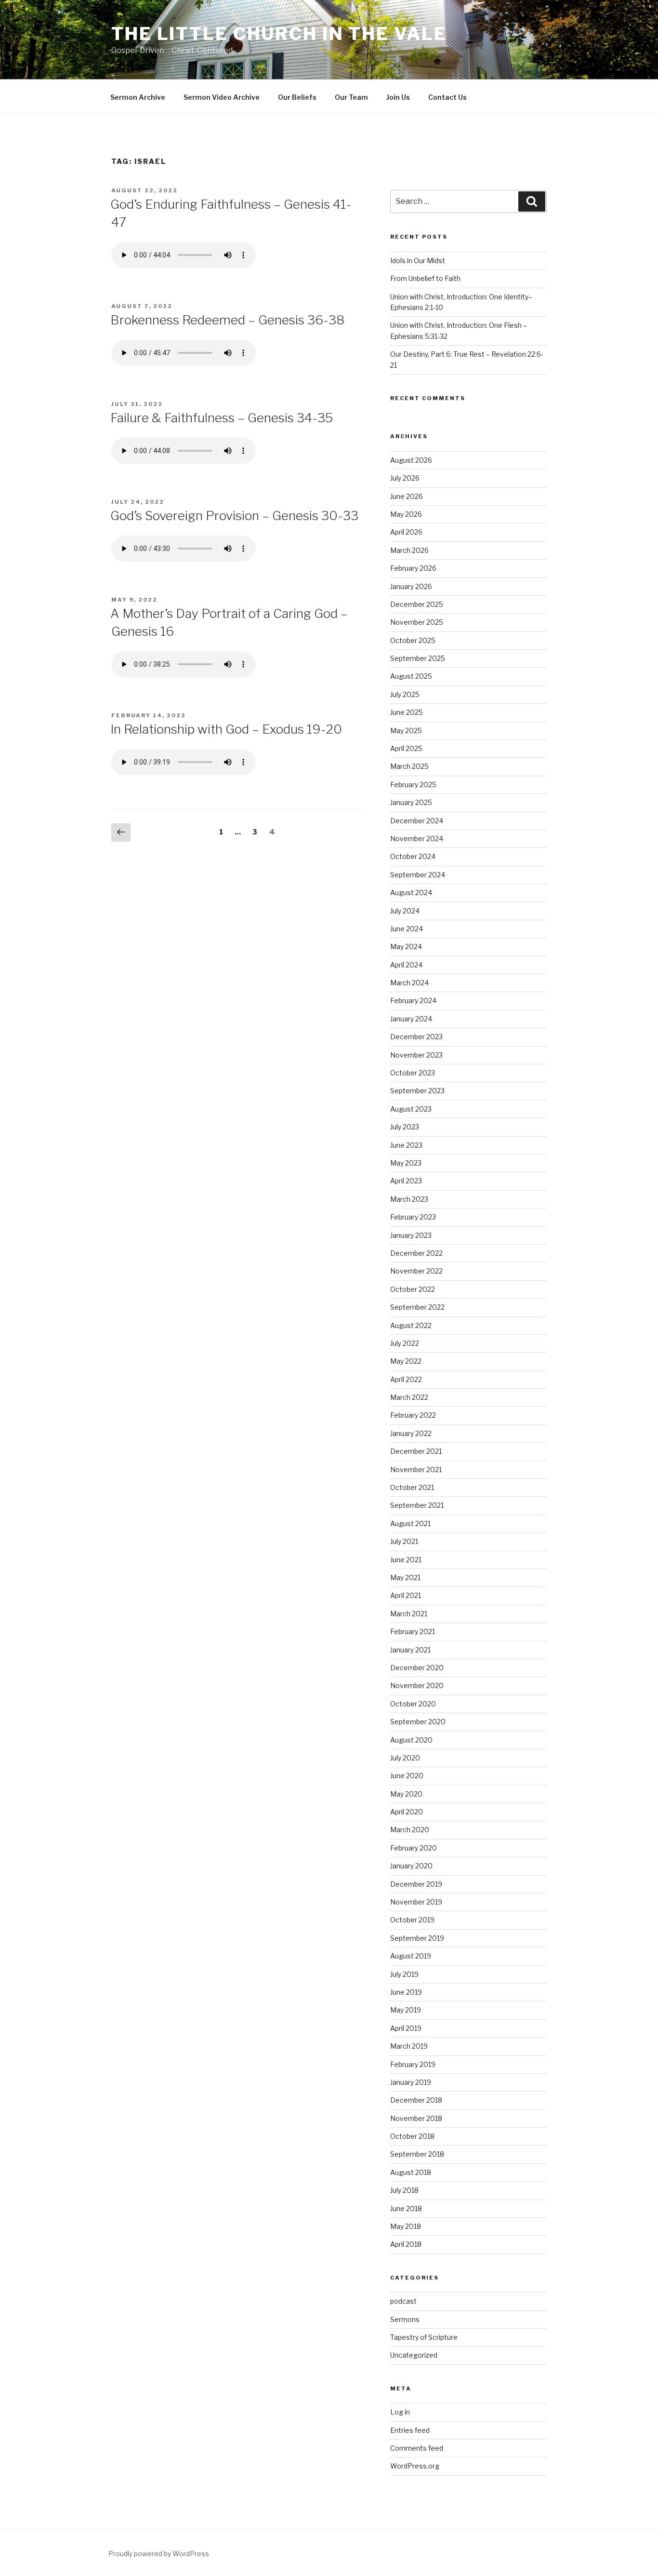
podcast (403, 2301)
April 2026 (406, 532)
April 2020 (407, 1812)
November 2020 (417, 1685)
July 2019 (404, 1974)
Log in (400, 2412)
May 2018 (406, 2226)
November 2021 (416, 1469)
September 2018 (417, 2154)
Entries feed (410, 2430)
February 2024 (413, 1000)
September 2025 (418, 658)
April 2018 (406, 2244)
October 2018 (412, 2136)
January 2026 (411, 586)
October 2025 (413, 640)
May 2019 (406, 2010)
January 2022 (411, 1433)
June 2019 (406, 1992)
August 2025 (411, 676)
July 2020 (405, 1758)
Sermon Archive (138, 97)
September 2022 (417, 1307)
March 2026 (409, 550)
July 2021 (404, 1541)
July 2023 (405, 1127)
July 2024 (405, 911)
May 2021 (405, 1577)
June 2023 (406, 1145)
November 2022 (416, 1271)
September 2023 (417, 1091)
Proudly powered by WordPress (159, 2554)
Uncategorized (414, 2355)
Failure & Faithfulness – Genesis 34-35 (222, 418)
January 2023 (411, 1235)
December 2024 (417, 821)
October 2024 (413, 856)
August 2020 (411, 1740)
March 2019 (409, 2046)
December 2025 (417, 604)
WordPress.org (415, 2466)
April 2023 (406, 1181)
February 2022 (413, 1415)
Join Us (398, 97)
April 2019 (406, 2028)
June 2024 (407, 929)
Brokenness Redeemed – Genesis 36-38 (227, 320)
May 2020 (406, 1794)
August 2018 (411, 2172)
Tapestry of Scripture (424, 2337)
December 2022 (416, 1253)
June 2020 (407, 1776)
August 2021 (410, 1523)
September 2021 (417, 1505)
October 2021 (412, 1487)
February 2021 (413, 1631)
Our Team (351, 97)
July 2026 (405, 478)
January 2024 (411, 1019)
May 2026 (406, 514)
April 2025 (406, 748)
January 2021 (410, 1650)
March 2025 (409, 766)
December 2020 (417, 1668)
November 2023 (416, 1055)
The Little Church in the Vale (279, 34)
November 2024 (417, 839)
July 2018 (404, 2190)
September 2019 (417, 1938)
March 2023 (409, 1199)
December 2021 (416, 1451)
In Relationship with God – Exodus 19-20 (226, 729)
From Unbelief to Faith (425, 278)
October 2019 (412, 1920)
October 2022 (413, 1289)
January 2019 (411, 2082)
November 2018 (416, 2118)
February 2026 (413, 568)
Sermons (405, 2319)
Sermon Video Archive (222, 97)
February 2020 (414, 1848)
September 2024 (418, 875)
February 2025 (413, 785)
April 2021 (406, 1595)
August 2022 (411, 1325)
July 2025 (405, 694)
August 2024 (411, 892)
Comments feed (417, 2448)
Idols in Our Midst (418, 261)
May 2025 (406, 731)
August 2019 (411, 1956)
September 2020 (418, 1722)
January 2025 (411, 802)
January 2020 (411, 1866)
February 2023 (413, 1217)
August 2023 (411, 1109)
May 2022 (406, 1361)
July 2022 (405, 1343)
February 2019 (413, 2064)
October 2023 (413, 1073)
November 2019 (416, 1902)
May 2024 (406, 946)
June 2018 (406, 2208)
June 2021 (406, 1560)
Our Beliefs (297, 97)
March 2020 (410, 1830)
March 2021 (409, 1614)
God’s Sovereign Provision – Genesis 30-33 (234, 516)
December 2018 (416, 2100)
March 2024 (409, 983)
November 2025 (417, 622)
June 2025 (407, 712)
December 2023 (416, 1037)
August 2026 (411, 460)
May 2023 (406, 1163)
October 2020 (413, 1704)
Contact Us (447, 97)
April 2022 (406, 1379)
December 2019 (416, 1884)
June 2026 (407, 496)
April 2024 (406, 965)
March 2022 (409, 1397)
